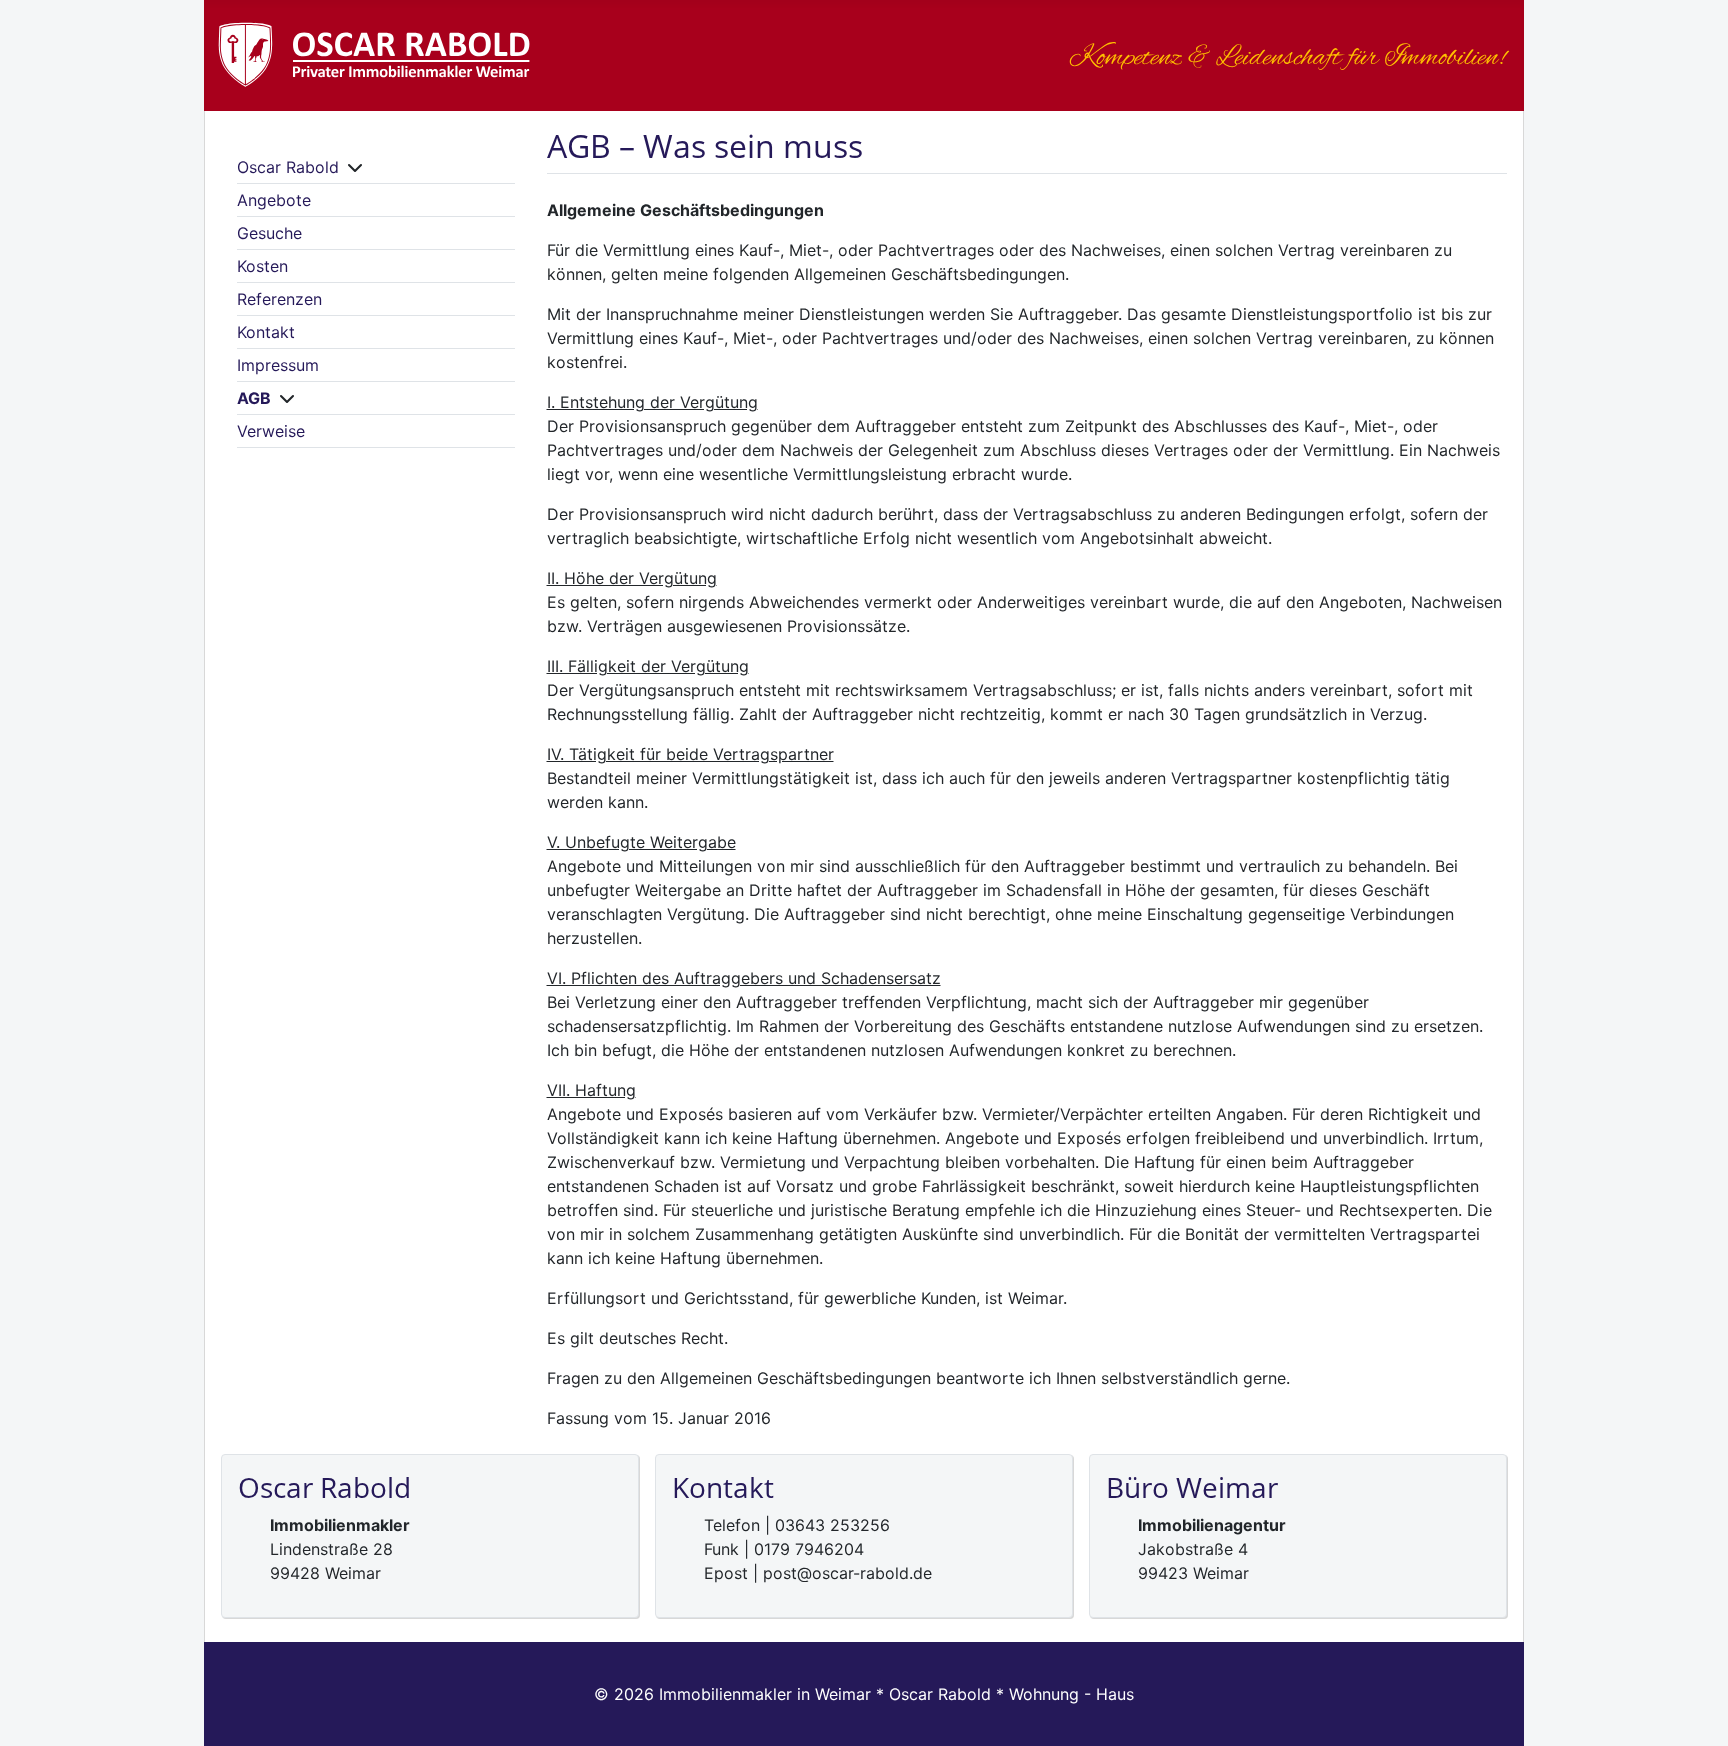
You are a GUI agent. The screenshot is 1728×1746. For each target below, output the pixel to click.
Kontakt (266, 332)
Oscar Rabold (288, 167)
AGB (254, 398)
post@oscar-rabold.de (847, 1573)
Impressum (278, 365)
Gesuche (269, 233)
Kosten (262, 266)
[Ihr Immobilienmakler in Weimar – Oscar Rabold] (421, 50)
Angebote (274, 200)
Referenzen (279, 299)
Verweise (271, 431)
